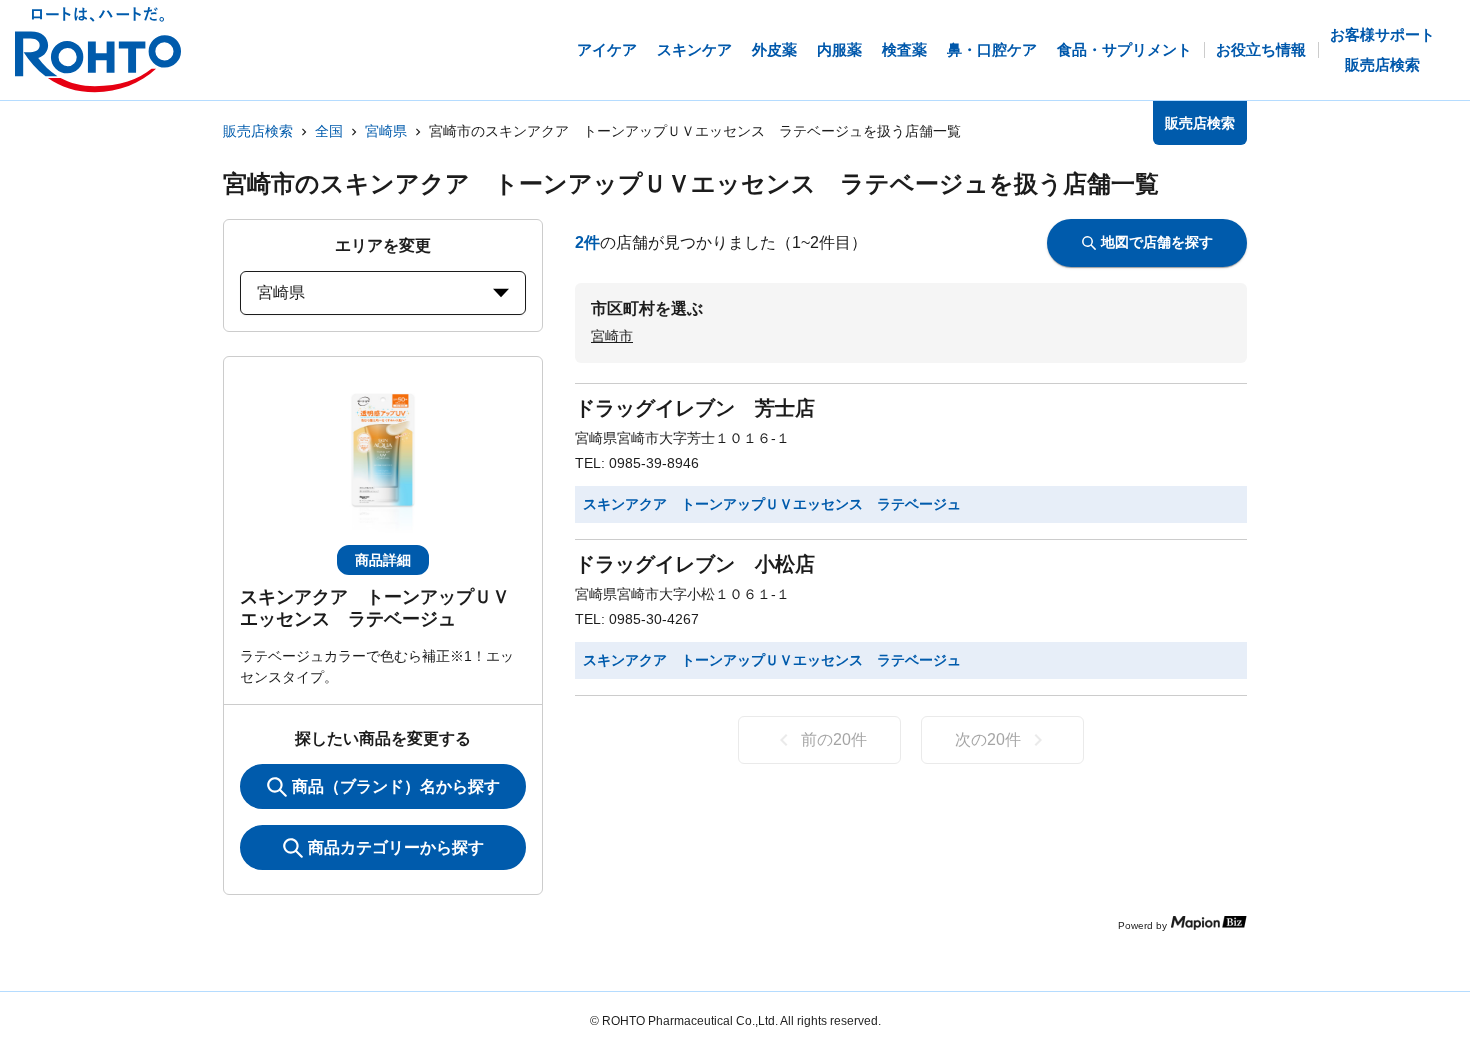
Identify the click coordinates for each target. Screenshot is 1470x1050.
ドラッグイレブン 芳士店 (695, 408)
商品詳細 (383, 560)
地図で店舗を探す (1157, 242)
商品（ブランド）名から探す (396, 786)
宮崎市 (612, 336)
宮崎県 (386, 131)
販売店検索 (258, 131)
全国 (329, 131)
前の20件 (834, 739)
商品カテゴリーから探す (396, 847)
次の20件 (988, 739)
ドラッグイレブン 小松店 (695, 564)
